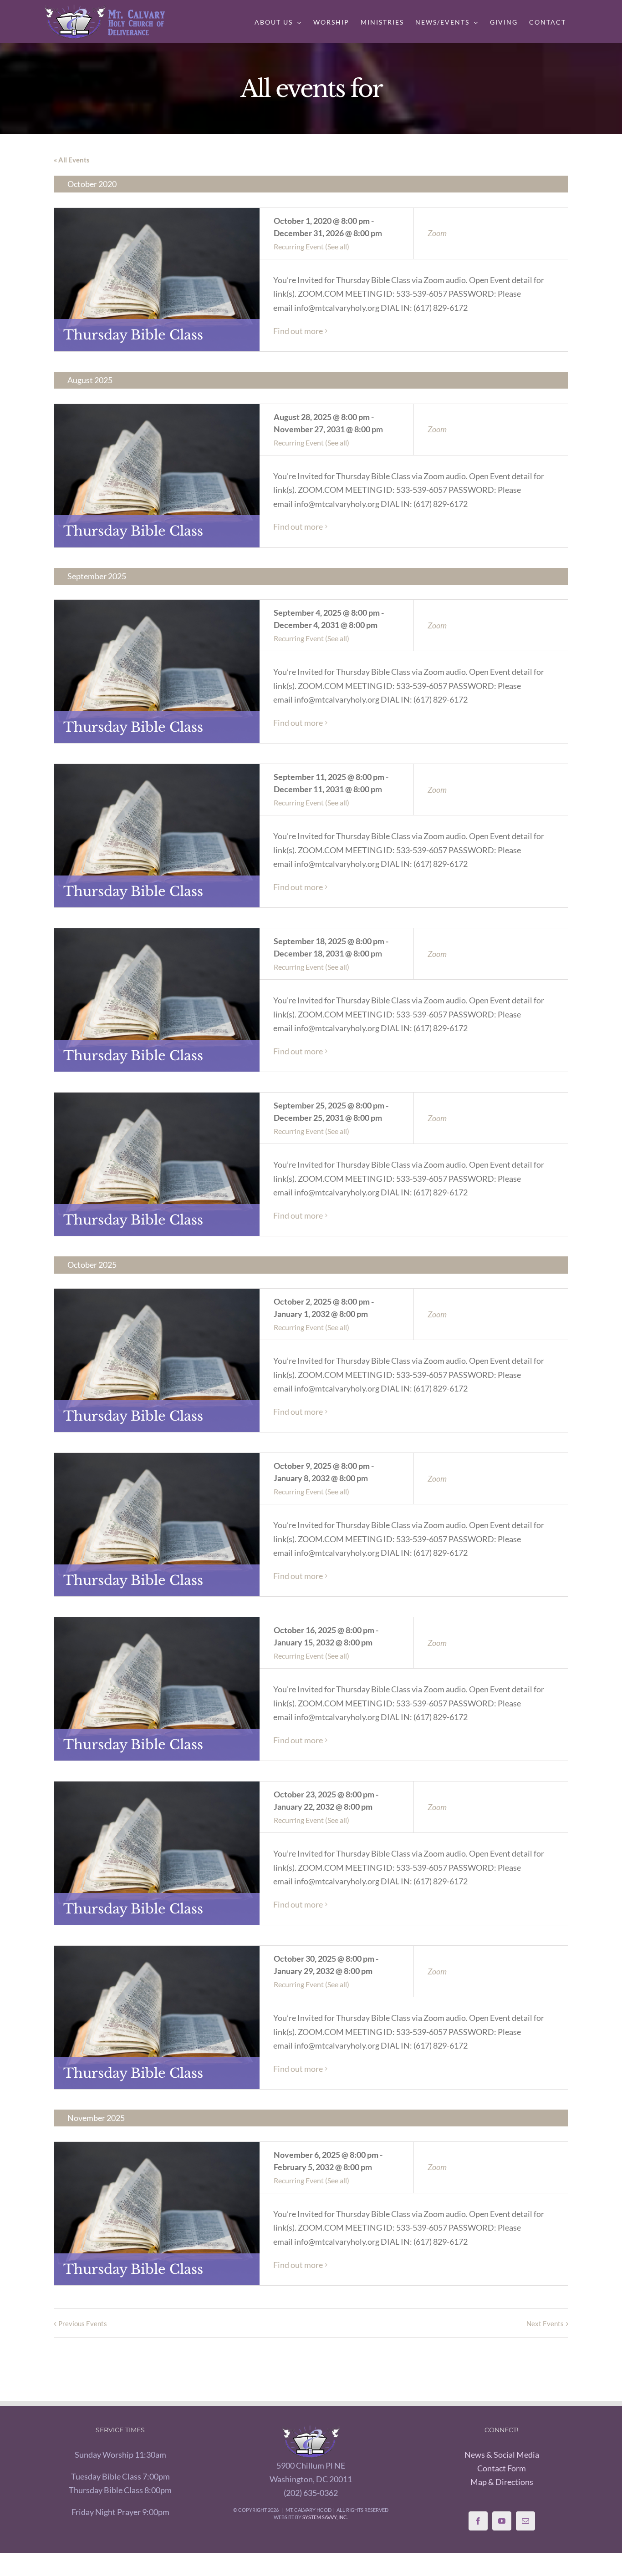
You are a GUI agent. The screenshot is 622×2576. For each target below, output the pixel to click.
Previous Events (83, 2323)
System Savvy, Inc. (325, 2517)
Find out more (298, 331)
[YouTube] (502, 2521)
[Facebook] (478, 2521)
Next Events (545, 2323)
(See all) (337, 246)
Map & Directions (502, 2482)
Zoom (437, 233)
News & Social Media (502, 2455)
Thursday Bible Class (133, 335)
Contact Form (502, 2468)
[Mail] (525, 2521)
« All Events (72, 160)
